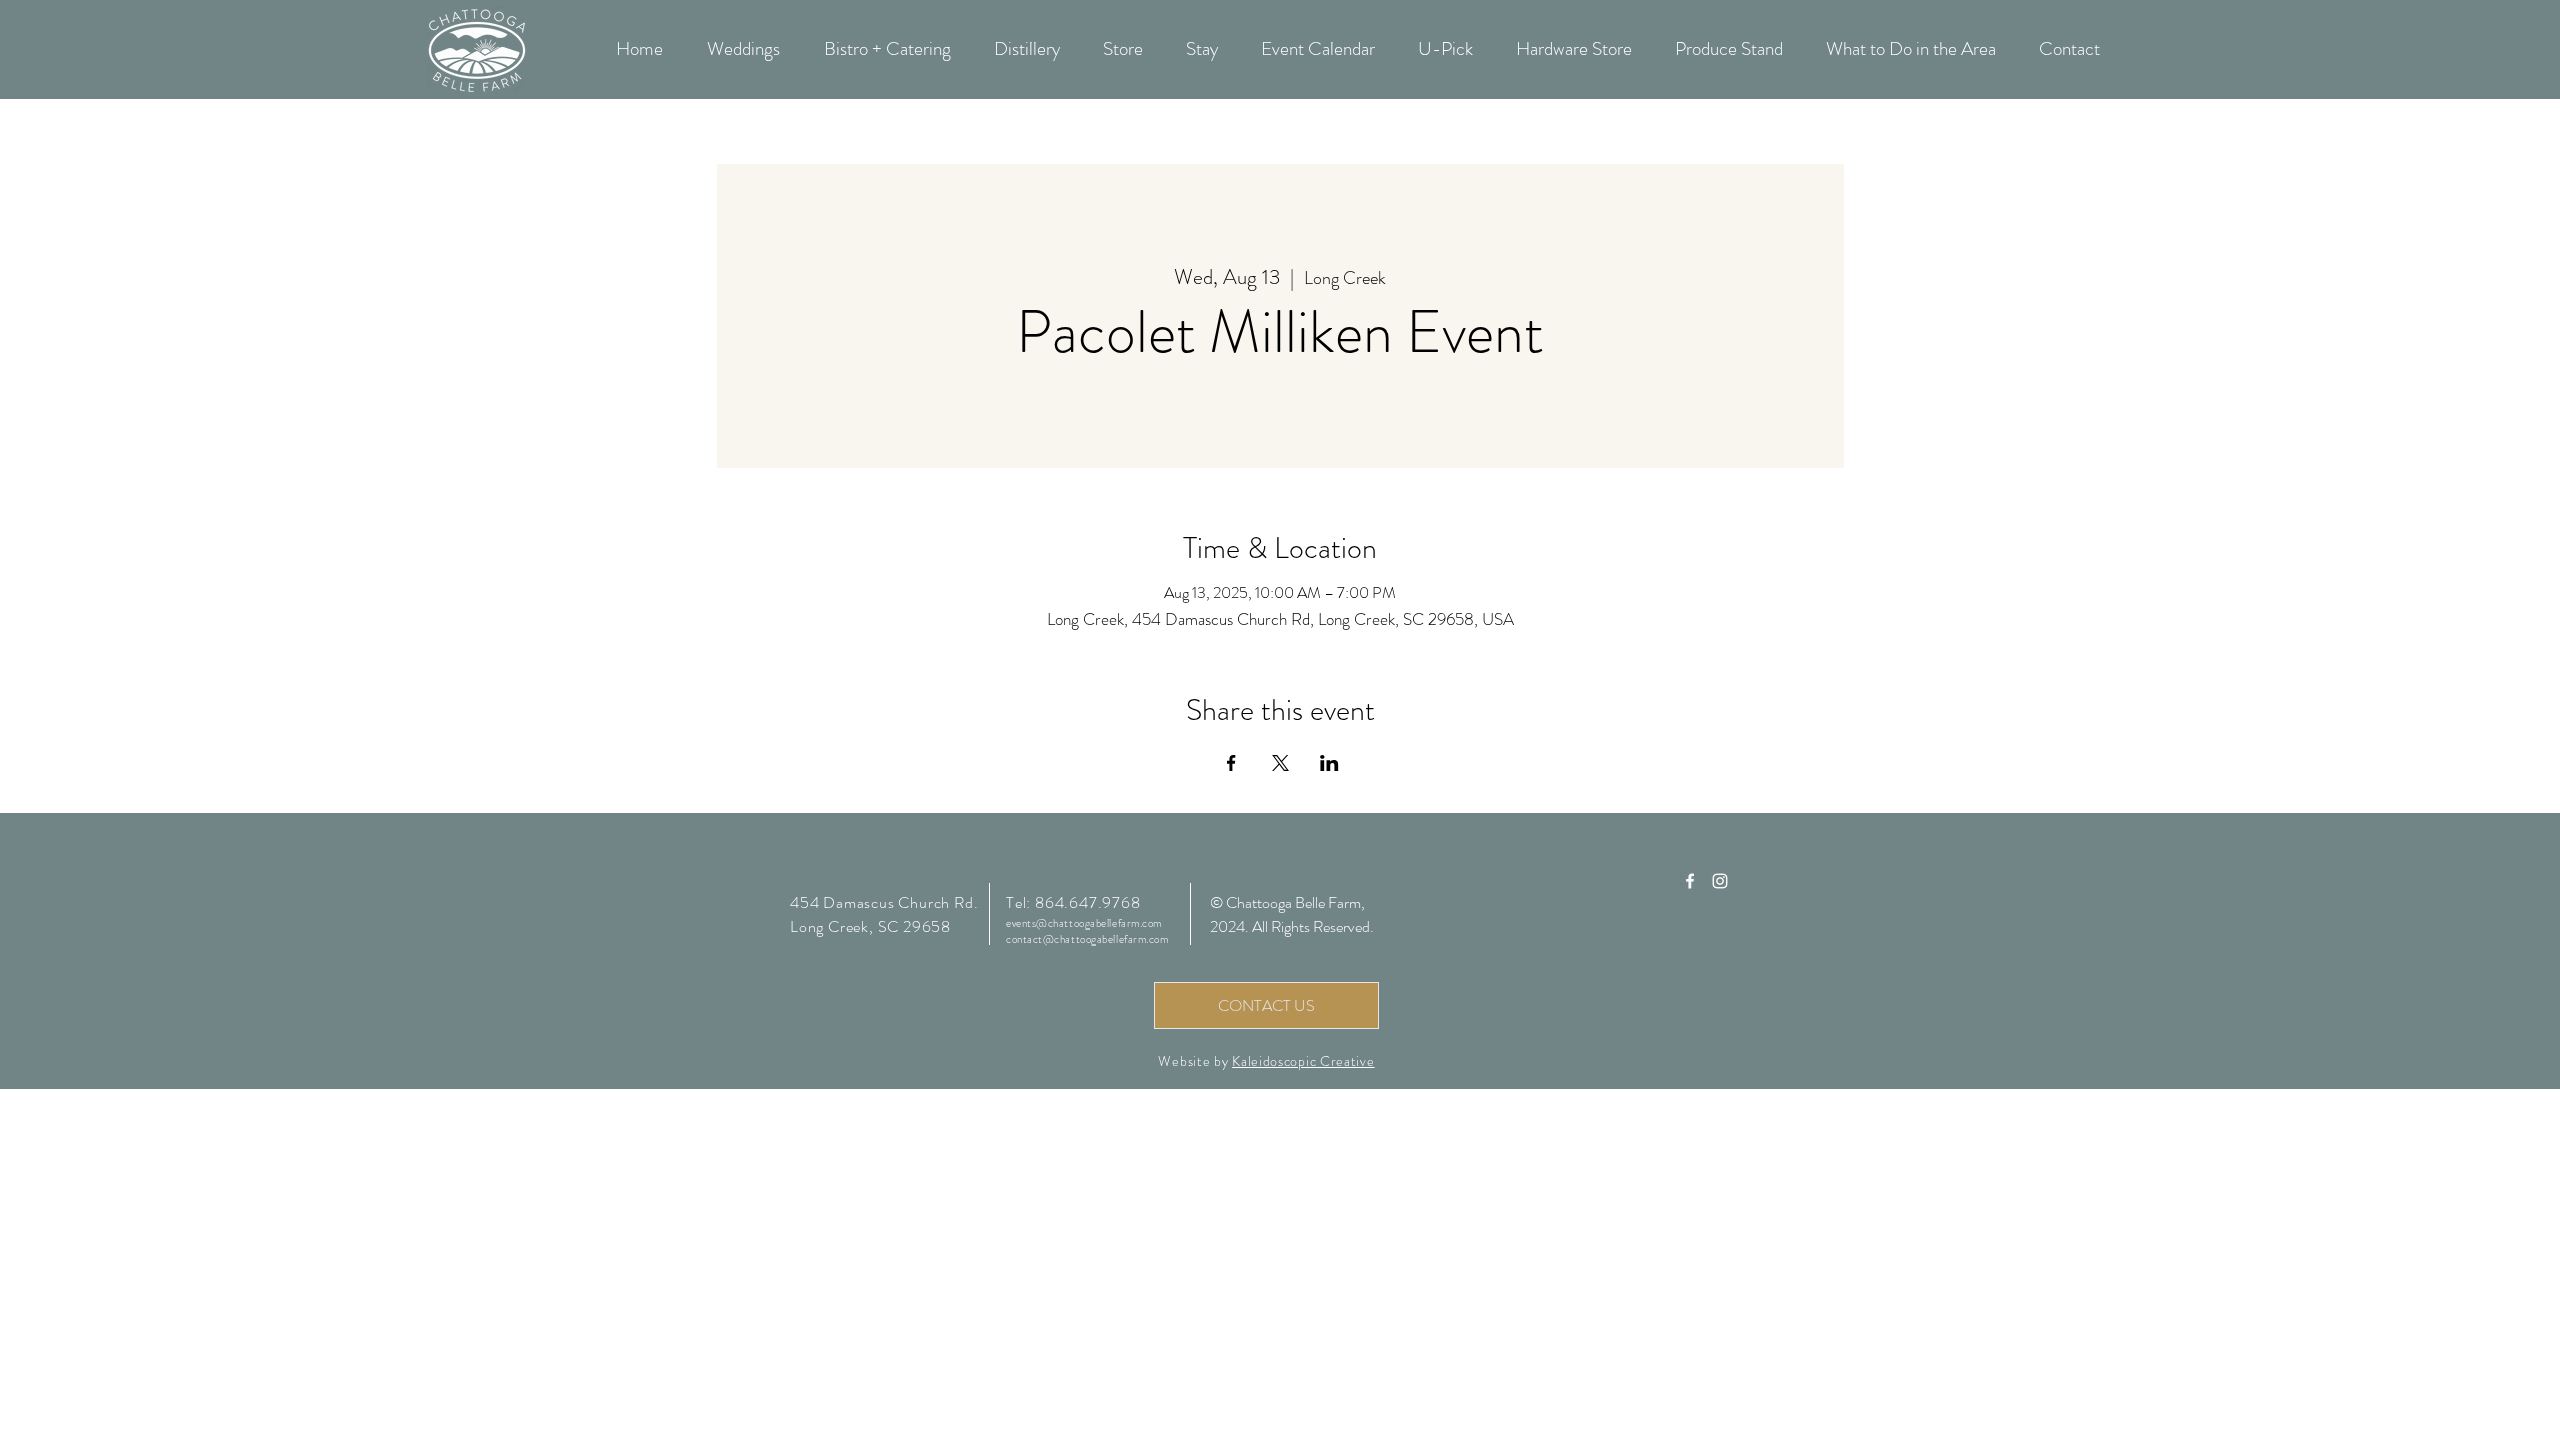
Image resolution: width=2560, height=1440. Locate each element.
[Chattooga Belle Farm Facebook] (1690, 881)
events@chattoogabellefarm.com (1084, 923)
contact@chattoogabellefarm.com (1087, 939)
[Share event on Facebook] (1231, 763)
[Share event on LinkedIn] (1329, 763)
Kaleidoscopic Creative (1303, 1061)
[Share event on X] (1280, 763)
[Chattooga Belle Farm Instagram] (1720, 881)
